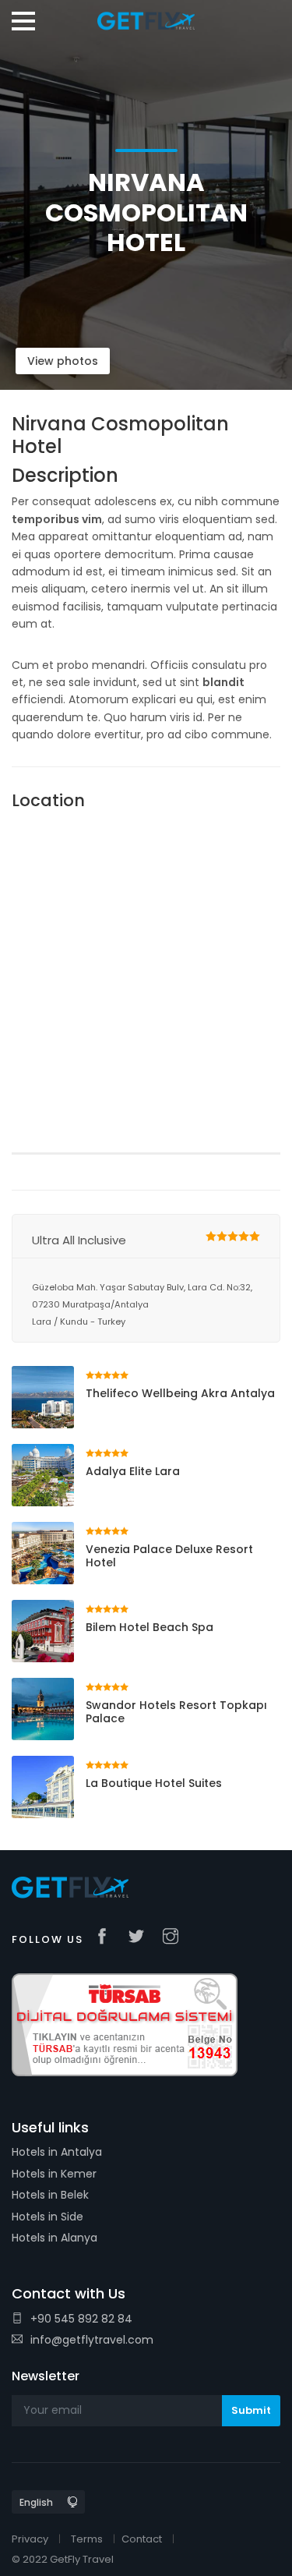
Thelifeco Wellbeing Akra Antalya (180, 1393)
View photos (63, 361)
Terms (87, 2539)
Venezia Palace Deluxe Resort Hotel (169, 1556)
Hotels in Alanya (55, 2238)
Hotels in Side (47, 2217)
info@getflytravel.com (92, 2340)
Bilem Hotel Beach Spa (150, 1627)
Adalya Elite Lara (133, 1471)
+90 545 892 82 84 (81, 2319)
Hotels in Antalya (57, 2152)
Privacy (30, 2539)
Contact (142, 2539)
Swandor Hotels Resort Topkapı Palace (176, 1712)
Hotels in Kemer (54, 2174)
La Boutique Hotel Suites (154, 1783)
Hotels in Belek (50, 2195)
